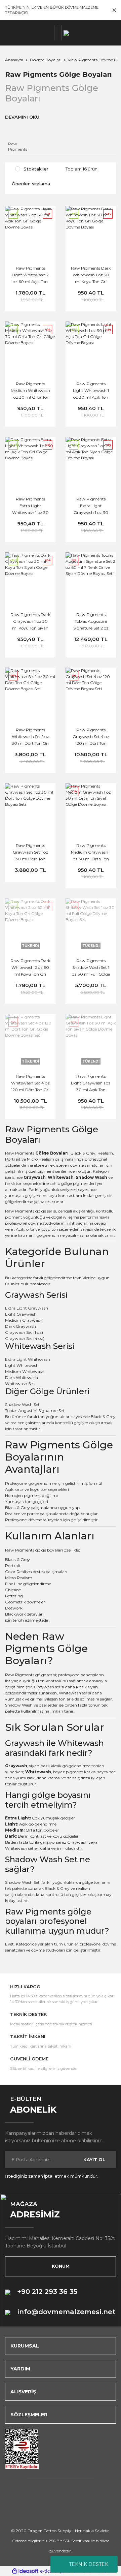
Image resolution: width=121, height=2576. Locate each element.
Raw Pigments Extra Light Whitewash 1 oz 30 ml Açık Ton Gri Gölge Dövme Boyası (30, 507)
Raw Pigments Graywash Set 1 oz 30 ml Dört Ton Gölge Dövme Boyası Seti (30, 853)
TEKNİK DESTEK (89, 2564)
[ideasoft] (25, 2571)
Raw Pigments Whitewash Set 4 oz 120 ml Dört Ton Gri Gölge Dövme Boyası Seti (30, 1084)
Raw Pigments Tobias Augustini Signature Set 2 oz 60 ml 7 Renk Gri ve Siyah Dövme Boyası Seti (91, 622)
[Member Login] (56, 33)
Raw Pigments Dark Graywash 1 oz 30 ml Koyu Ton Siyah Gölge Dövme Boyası (30, 622)
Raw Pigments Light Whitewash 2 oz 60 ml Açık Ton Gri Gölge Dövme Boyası (30, 276)
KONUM (61, 2266)
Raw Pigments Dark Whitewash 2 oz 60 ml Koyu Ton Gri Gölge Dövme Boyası (30, 968)
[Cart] (60, 33)
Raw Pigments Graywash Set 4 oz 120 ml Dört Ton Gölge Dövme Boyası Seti (91, 737)
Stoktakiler (36, 169)
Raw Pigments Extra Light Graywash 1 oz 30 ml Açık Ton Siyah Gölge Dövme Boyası (91, 507)
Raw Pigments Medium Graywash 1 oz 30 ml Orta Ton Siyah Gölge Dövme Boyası (91, 853)
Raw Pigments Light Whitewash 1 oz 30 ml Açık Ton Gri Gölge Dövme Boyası (91, 391)
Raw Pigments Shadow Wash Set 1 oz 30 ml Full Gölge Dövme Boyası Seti (91, 968)
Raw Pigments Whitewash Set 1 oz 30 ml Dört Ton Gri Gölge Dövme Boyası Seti (30, 737)
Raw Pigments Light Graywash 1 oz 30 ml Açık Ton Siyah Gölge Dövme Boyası (91, 1084)
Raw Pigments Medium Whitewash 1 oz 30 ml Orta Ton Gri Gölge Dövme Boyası (30, 391)
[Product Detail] (30, 787)
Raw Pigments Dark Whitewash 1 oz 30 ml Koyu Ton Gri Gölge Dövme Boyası (91, 276)
